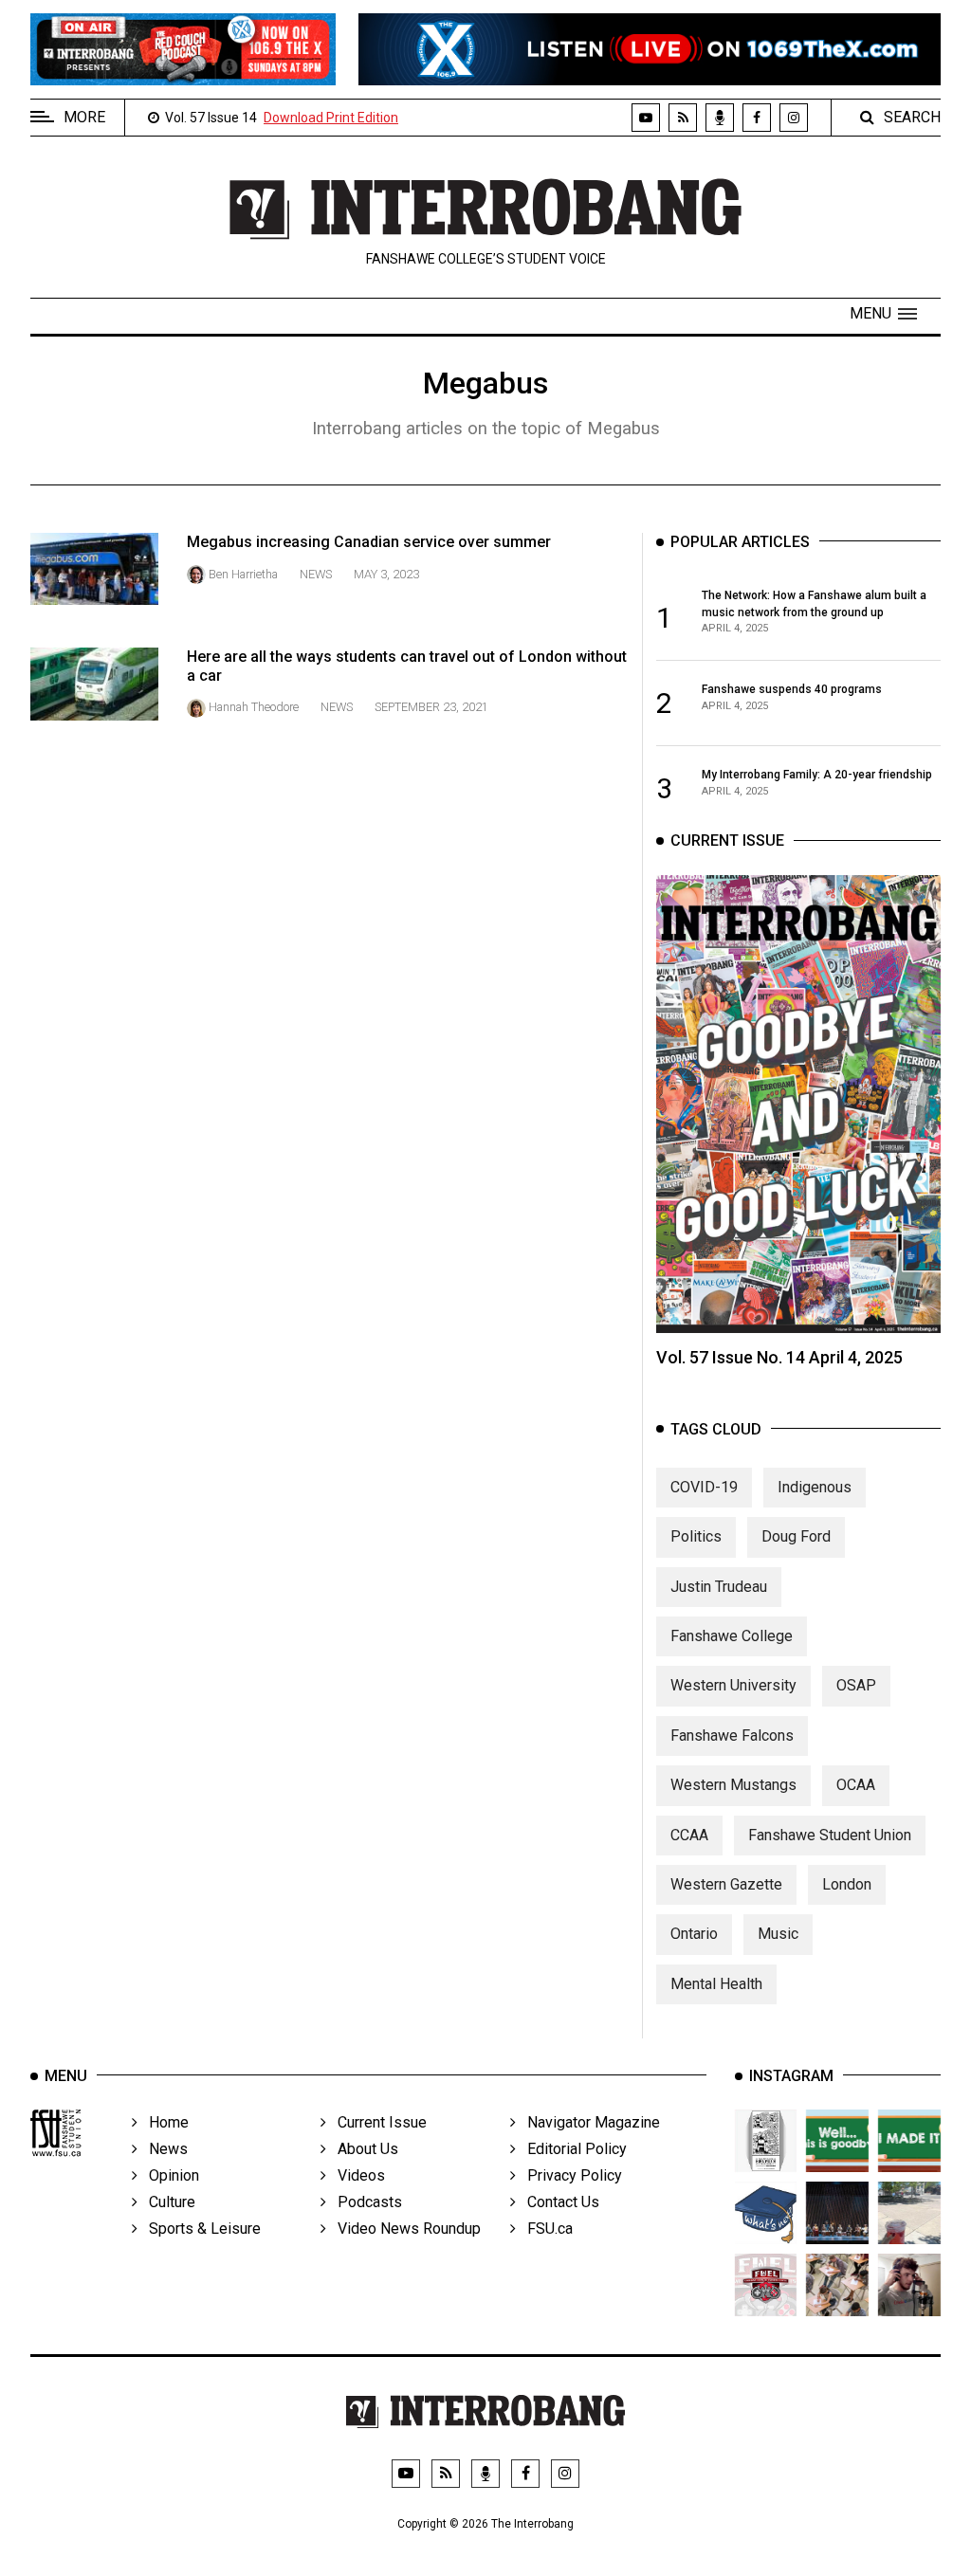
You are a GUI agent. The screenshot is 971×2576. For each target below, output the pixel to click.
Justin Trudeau (719, 1587)
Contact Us (558, 2202)
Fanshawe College (732, 1636)
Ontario (694, 1934)
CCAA (689, 1835)
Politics (696, 1536)
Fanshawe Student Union (830, 1835)
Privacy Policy (569, 2175)
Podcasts (364, 2202)
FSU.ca (544, 2229)
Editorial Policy (571, 2149)
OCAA (856, 1785)
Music (778, 1934)
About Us (362, 2149)
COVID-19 (704, 1487)
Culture (166, 2202)
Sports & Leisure (199, 2229)
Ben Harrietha (243, 574)
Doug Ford (796, 1536)
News (316, 574)
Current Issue (376, 2122)
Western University (733, 1685)
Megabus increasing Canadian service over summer (369, 542)
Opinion (168, 2175)
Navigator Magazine (588, 2122)
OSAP (856, 1685)
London (847, 1884)
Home (163, 2122)
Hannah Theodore (254, 707)
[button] (883, 314)
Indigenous (815, 1487)
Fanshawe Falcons (732, 1736)
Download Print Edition (331, 118)
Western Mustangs (733, 1785)
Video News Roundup (403, 2229)
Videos (356, 2175)
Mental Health (716, 1984)
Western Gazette (726, 1884)
